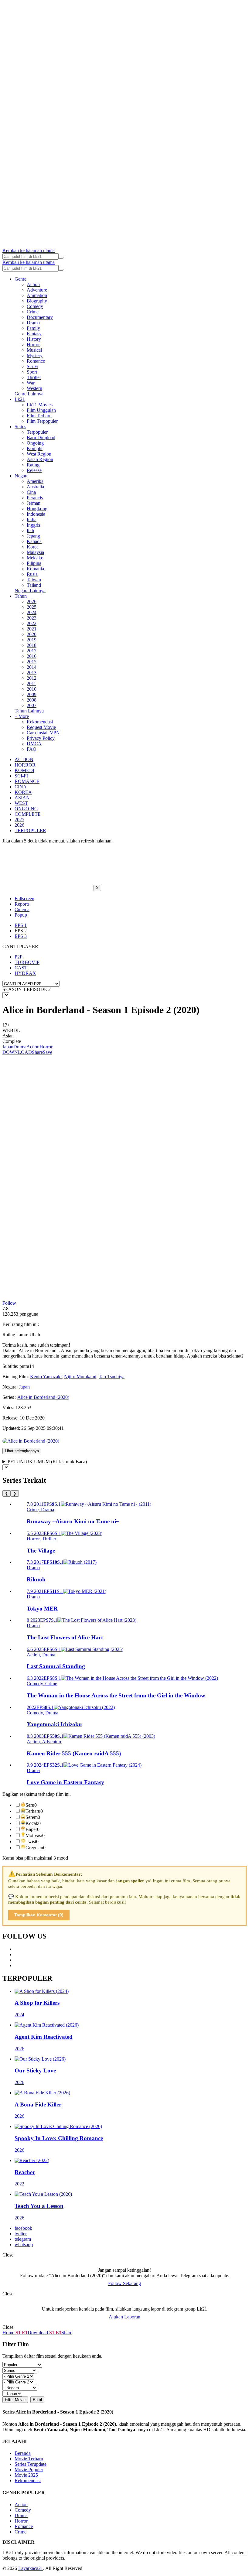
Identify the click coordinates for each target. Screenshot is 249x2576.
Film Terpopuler (42, 421)
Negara (22, 476)
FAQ (32, 749)
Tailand (34, 585)
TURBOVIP (27, 962)
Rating (33, 465)
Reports (22, 904)
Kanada (34, 541)
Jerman (34, 503)
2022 (32, 623)
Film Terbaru (39, 416)
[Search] (61, 258)
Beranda (23, 2453)
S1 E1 (21, 2333)
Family (33, 328)
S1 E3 (55, 2333)
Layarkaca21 (31, 2568)
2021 (32, 629)
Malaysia (35, 552)
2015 (32, 662)
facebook (23, 2228)
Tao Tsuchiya (112, 1377)
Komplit (35, 448)
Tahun (21, 596)
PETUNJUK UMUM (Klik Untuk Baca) (47, 1462)
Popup (21, 915)
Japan (8, 1047)
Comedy (35, 306)
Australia (35, 487)
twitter (21, 2234)
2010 (32, 689)
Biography (37, 301)
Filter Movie (15, 2400)
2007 (32, 705)
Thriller (34, 377)
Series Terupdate (31, 2464)
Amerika (35, 481)
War (31, 383)
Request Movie (41, 727)
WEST (21, 803)
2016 (32, 656)
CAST (21, 968)
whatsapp (24, 2245)
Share (37, 1052)
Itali (30, 530)
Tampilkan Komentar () (39, 1915)
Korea (33, 547)
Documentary (40, 317)
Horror (33, 345)
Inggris (33, 525)
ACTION (24, 759)
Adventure (37, 290)
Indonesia (36, 514)
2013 (32, 673)
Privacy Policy (41, 738)
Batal (37, 2400)
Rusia (32, 574)
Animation (37, 295)
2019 (32, 640)
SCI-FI (21, 776)
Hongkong (37, 509)
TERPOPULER (30, 830)
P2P (19, 957)
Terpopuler (37, 432)
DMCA (34, 744)
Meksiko (35, 558)
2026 (32, 601)
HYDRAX (25, 973)
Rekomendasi (40, 722)
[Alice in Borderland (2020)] (31, 1441)
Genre (20, 279)
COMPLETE (28, 814)
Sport (32, 372)
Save (48, 1052)
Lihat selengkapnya (22, 1451)
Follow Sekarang (124, 2283)
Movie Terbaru (29, 2459)
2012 (32, 678)
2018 (32, 645)
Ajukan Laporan (124, 2317)
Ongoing (35, 443)
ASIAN (22, 798)
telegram (23, 2239)
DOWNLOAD (17, 1052)
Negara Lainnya (30, 591)
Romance (36, 361)
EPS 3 (21, 936)
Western (34, 388)
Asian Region (40, 459)
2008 (32, 700)
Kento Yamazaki (46, 1377)
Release (34, 470)
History (34, 339)
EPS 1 (21, 925)
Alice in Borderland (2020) (43, 1397)
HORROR (25, 765)
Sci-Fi (32, 366)
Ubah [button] (35, 1335)
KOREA (23, 792)
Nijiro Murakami (80, 1377)
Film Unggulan (41, 410)
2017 (32, 651)
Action (33, 284)
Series (20, 427)
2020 (32, 634)
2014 (32, 667)
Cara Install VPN (43, 733)
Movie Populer (29, 2470)
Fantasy (34, 334)
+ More (22, 716)
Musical (34, 350)
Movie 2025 (26, 2475)
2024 (32, 612)
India (32, 519)
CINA (21, 787)
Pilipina (34, 563)
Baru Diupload (41, 437)
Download (38, 2333)
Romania (35, 569)
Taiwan (34, 580)
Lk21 (20, 399)
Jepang (33, 536)
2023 (32, 618)
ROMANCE (27, 781)
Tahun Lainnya (29, 711)
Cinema (22, 909)
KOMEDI (24, 770)
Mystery (35, 355)
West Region (39, 454)
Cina (31, 492)
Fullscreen (24, 899)
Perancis (35, 498)
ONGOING (26, 809)
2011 (31, 683)
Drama (33, 323)
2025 (32, 607)
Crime (33, 312)
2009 (32, 694)
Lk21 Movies (40, 405)
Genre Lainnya (29, 394)
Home (8, 2333)
